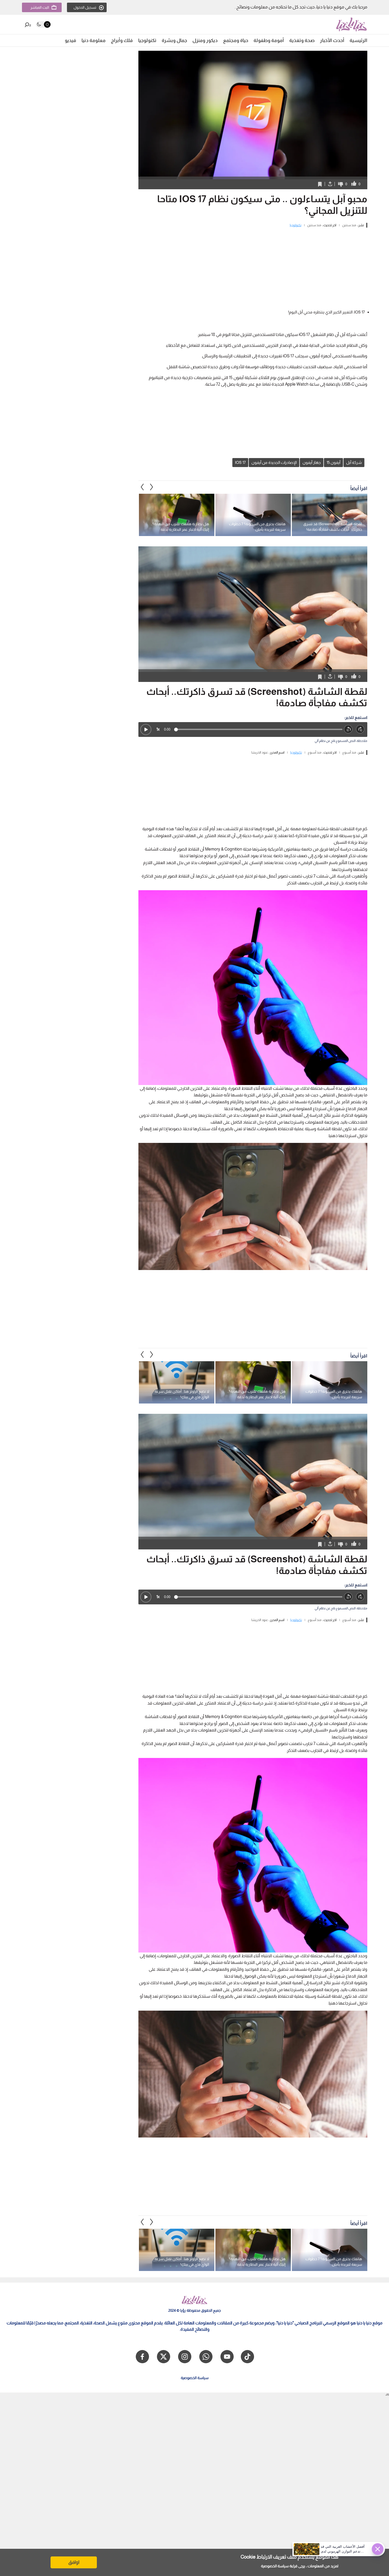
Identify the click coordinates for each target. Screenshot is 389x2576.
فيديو (71, 40)
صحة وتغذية (302, 40)
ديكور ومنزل (205, 40)
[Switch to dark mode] (43, 24)
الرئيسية (358, 40)
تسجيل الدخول (85, 7)
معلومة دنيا (94, 40)
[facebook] (142, 2357)
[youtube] (227, 2357)
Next (142, 487)
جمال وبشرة (174, 40)
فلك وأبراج (122, 40)
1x (158, 729)
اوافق (74, 2562)
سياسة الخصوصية (275, 2566)
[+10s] (360, 729)
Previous (152, 487)
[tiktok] (247, 2357)
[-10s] (348, 729)
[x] (164, 2357)
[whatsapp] (206, 2357)
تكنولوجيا (147, 40)
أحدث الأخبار (332, 40)
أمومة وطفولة (269, 40)
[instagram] (185, 2357)
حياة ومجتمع (236, 40)
